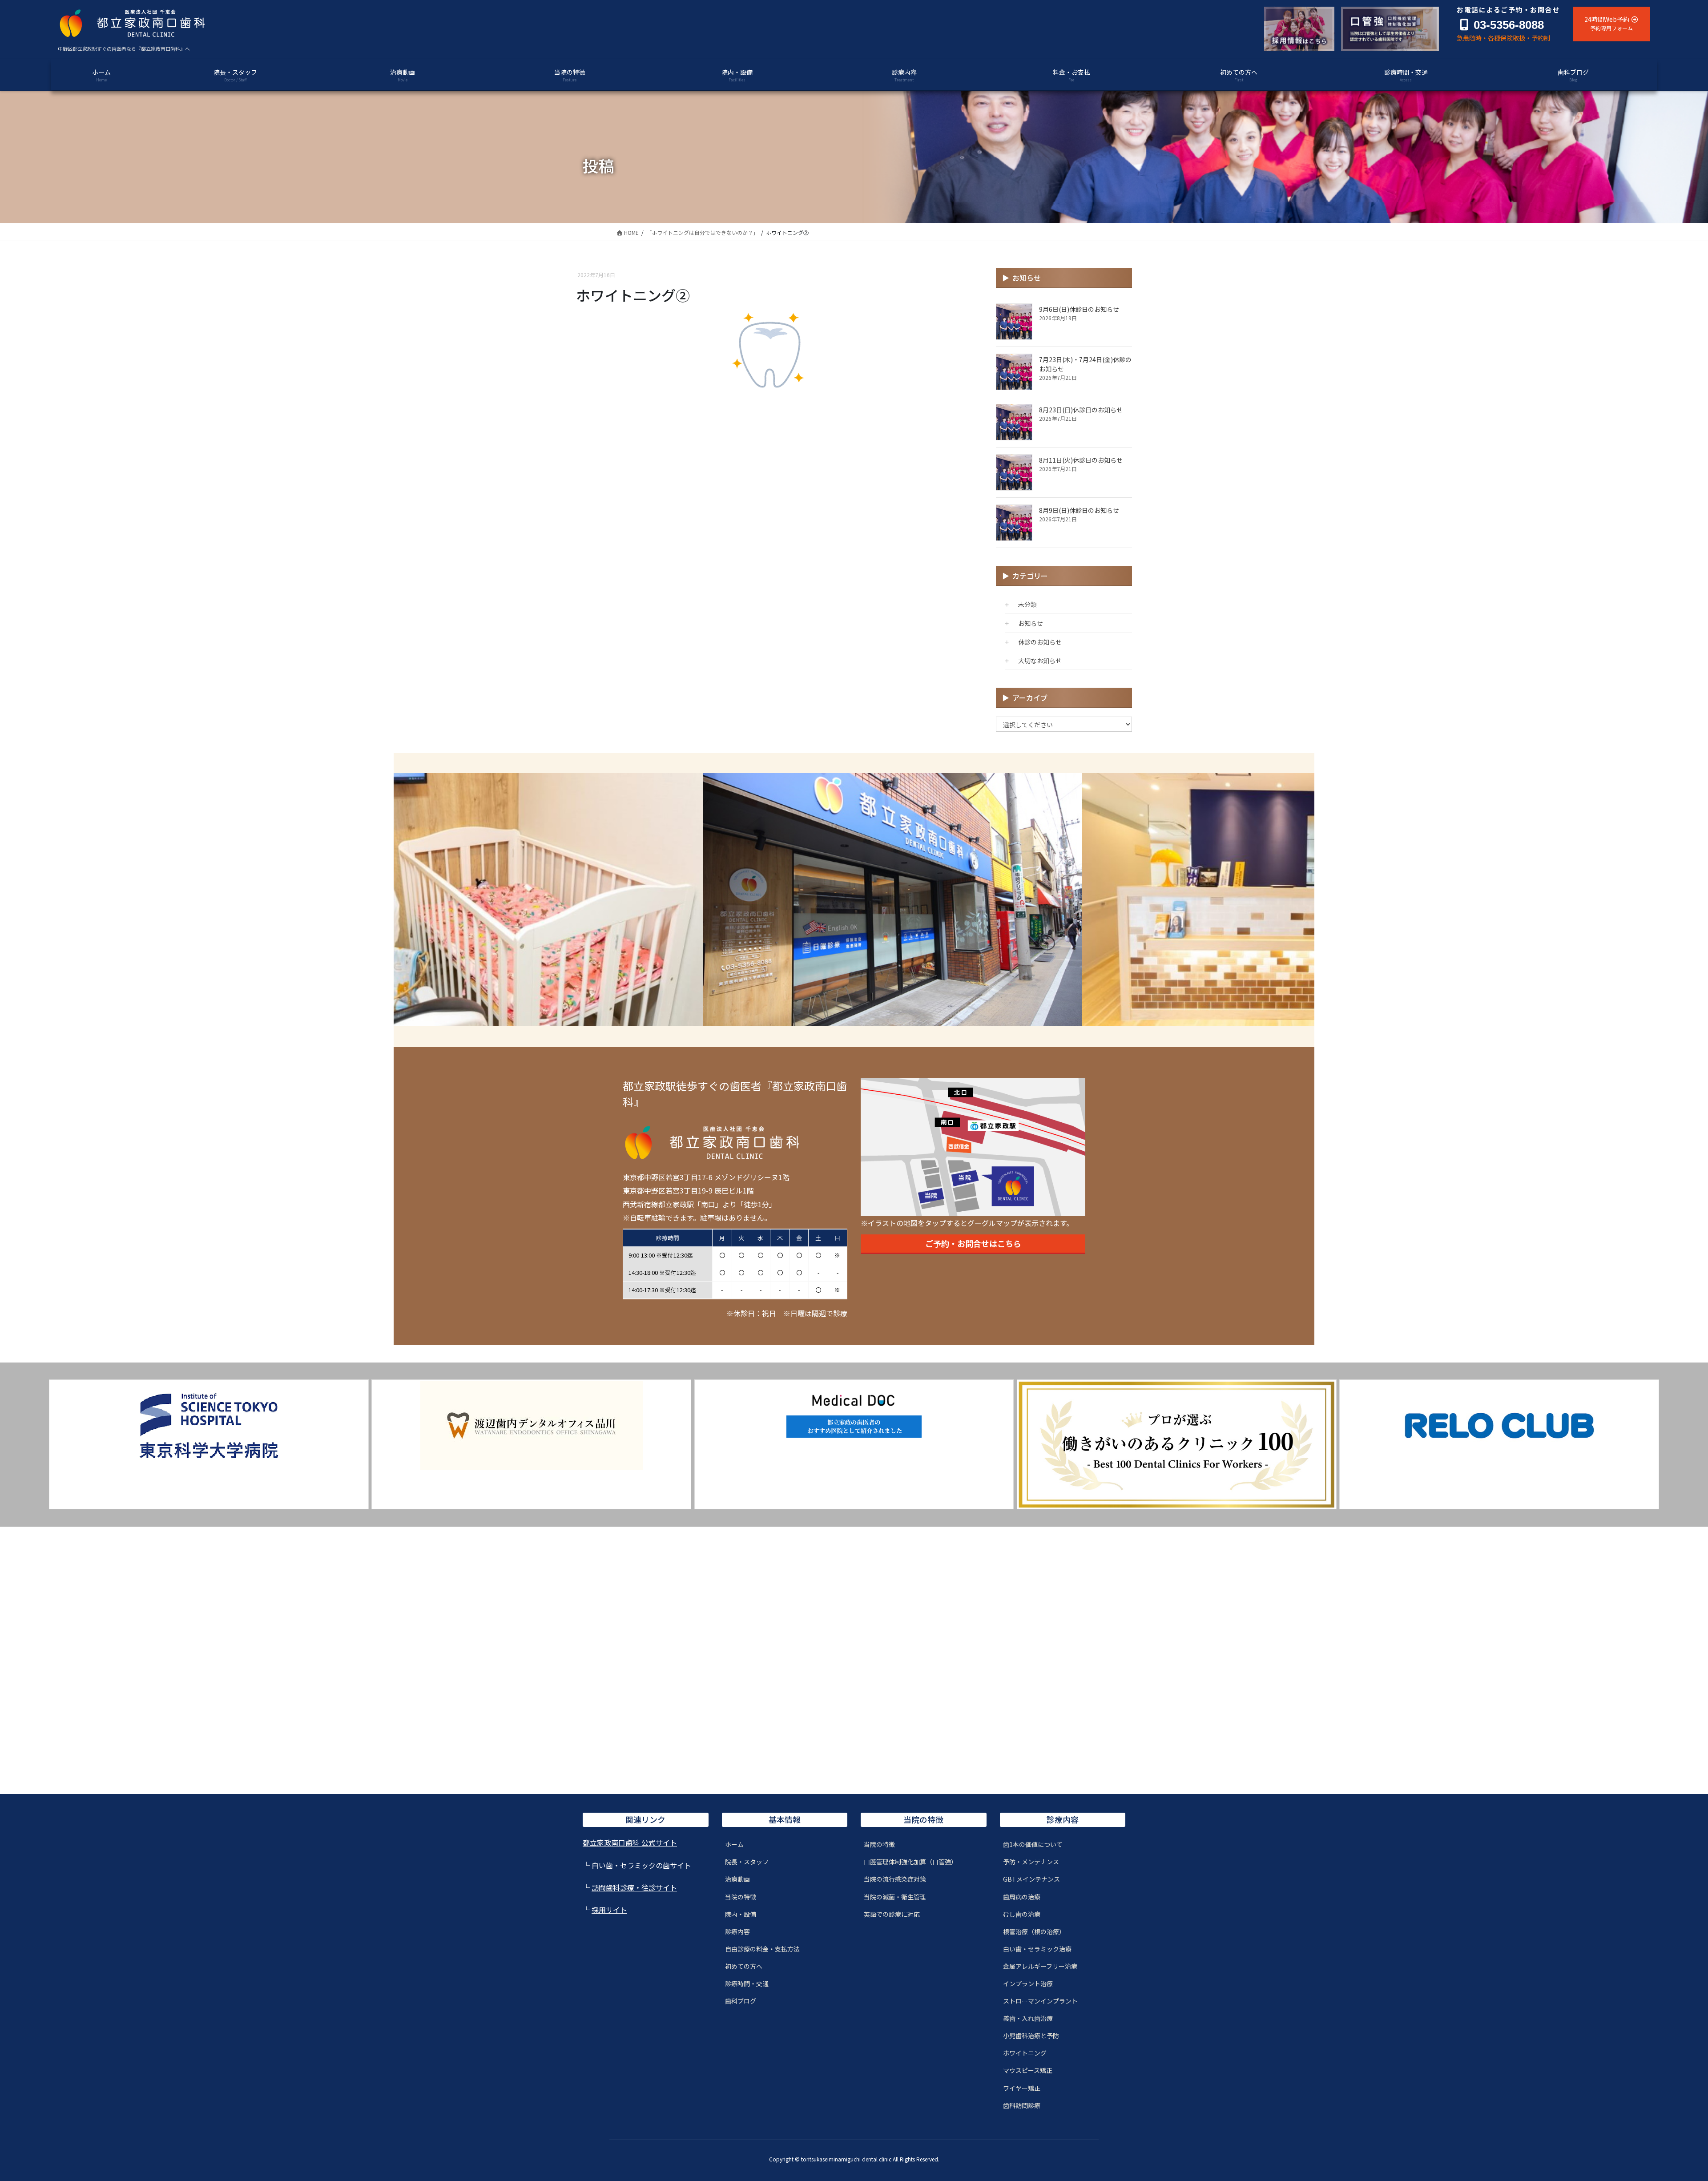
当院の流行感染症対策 (895, 1879)
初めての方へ (744, 1966)
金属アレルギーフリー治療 (1040, 1966)
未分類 (1027, 604)
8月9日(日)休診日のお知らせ (1079, 510)
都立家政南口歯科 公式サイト (630, 1842)
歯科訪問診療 (1022, 2105)
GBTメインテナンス (1031, 1879)
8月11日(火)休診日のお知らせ (1081, 460)
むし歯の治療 (1022, 1914)
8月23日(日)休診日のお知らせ (1081, 410)
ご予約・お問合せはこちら (973, 1243)
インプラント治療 (1028, 1983)
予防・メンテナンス (1031, 1862)
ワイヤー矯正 (1022, 2088)
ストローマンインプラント (1040, 2001)
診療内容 (737, 1931)
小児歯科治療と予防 (1031, 2036)
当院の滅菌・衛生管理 (895, 1897)
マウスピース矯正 (1028, 2070)
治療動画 (737, 1879)
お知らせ (1031, 623)
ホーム (734, 1844)
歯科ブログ (741, 2001)
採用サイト (609, 1910)
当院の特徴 (741, 1897)
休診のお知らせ (1040, 642)
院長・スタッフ (747, 1862)
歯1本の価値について (1033, 1844)
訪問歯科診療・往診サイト (634, 1887)
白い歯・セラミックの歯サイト (641, 1865)
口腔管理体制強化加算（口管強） (910, 1862)
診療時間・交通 (747, 1983)
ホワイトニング (1025, 2053)
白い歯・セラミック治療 (1037, 1949)
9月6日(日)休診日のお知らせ (1079, 309)
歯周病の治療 (1022, 1897)
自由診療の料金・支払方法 (762, 1949)
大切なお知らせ (1040, 661)
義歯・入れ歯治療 (1028, 2018)
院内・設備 (741, 1914)
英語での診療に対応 (892, 1914)
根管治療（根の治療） (1034, 1931)
